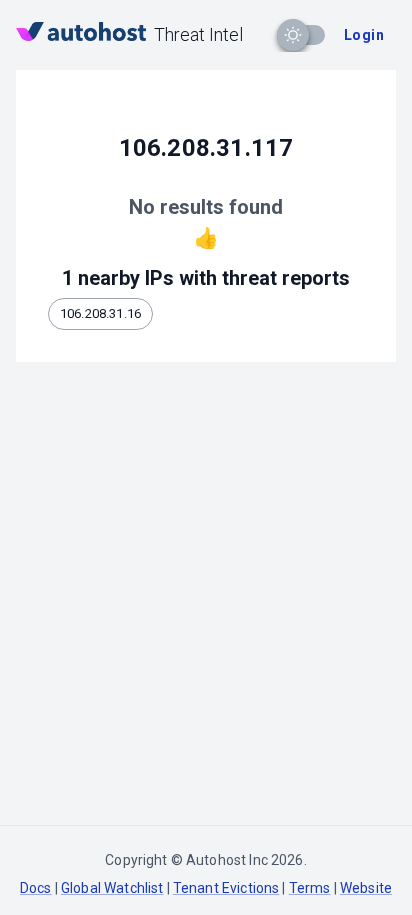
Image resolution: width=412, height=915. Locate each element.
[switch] (293, 35)
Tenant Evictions (226, 888)
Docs (36, 888)
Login (364, 35)
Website (366, 888)
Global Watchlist (112, 888)
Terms (310, 888)
